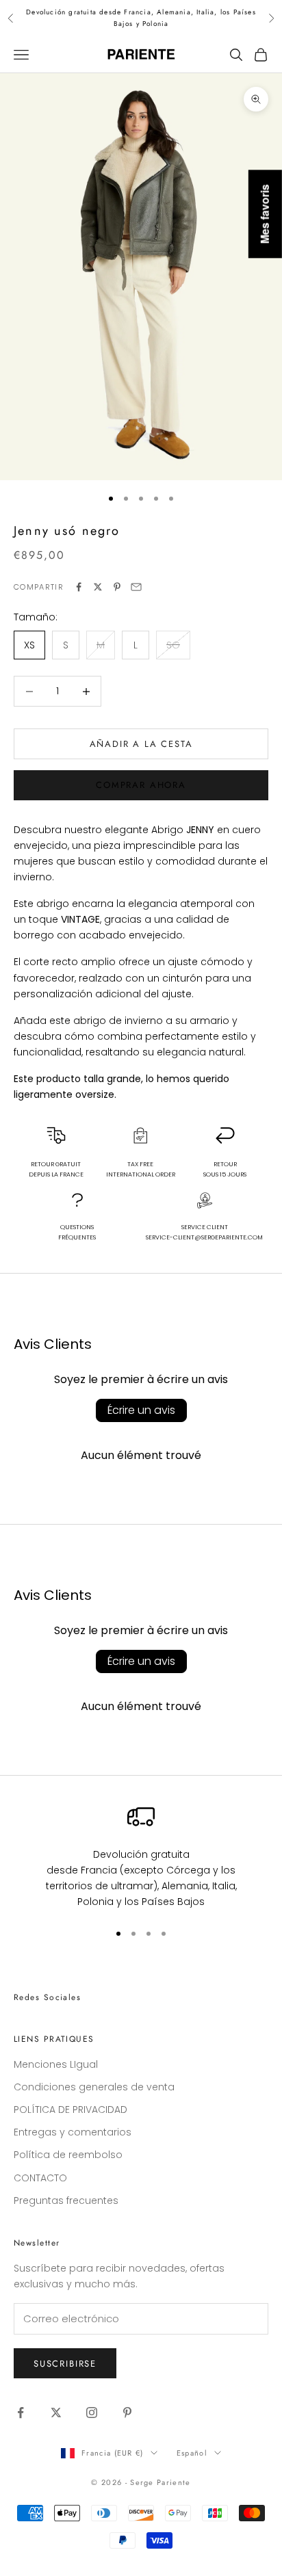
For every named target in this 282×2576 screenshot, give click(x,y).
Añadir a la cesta (141, 744)
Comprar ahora (141, 785)
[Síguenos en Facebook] (21, 2413)
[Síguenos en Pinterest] (127, 2413)
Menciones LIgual (56, 2064)
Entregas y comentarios (73, 2132)
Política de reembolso (68, 2155)
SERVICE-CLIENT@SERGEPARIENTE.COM (204, 1237)
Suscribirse (65, 2364)
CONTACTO (40, 2178)
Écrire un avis (141, 1410)
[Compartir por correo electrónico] (136, 587)
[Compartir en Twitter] (98, 587)
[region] (141, 1856)
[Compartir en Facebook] (79, 587)
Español (192, 2453)
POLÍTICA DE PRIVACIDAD (70, 2110)
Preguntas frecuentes (66, 2200)
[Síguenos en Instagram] (92, 2413)
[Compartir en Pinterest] (117, 587)
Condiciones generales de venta (94, 2087)
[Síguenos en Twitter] (56, 2413)
